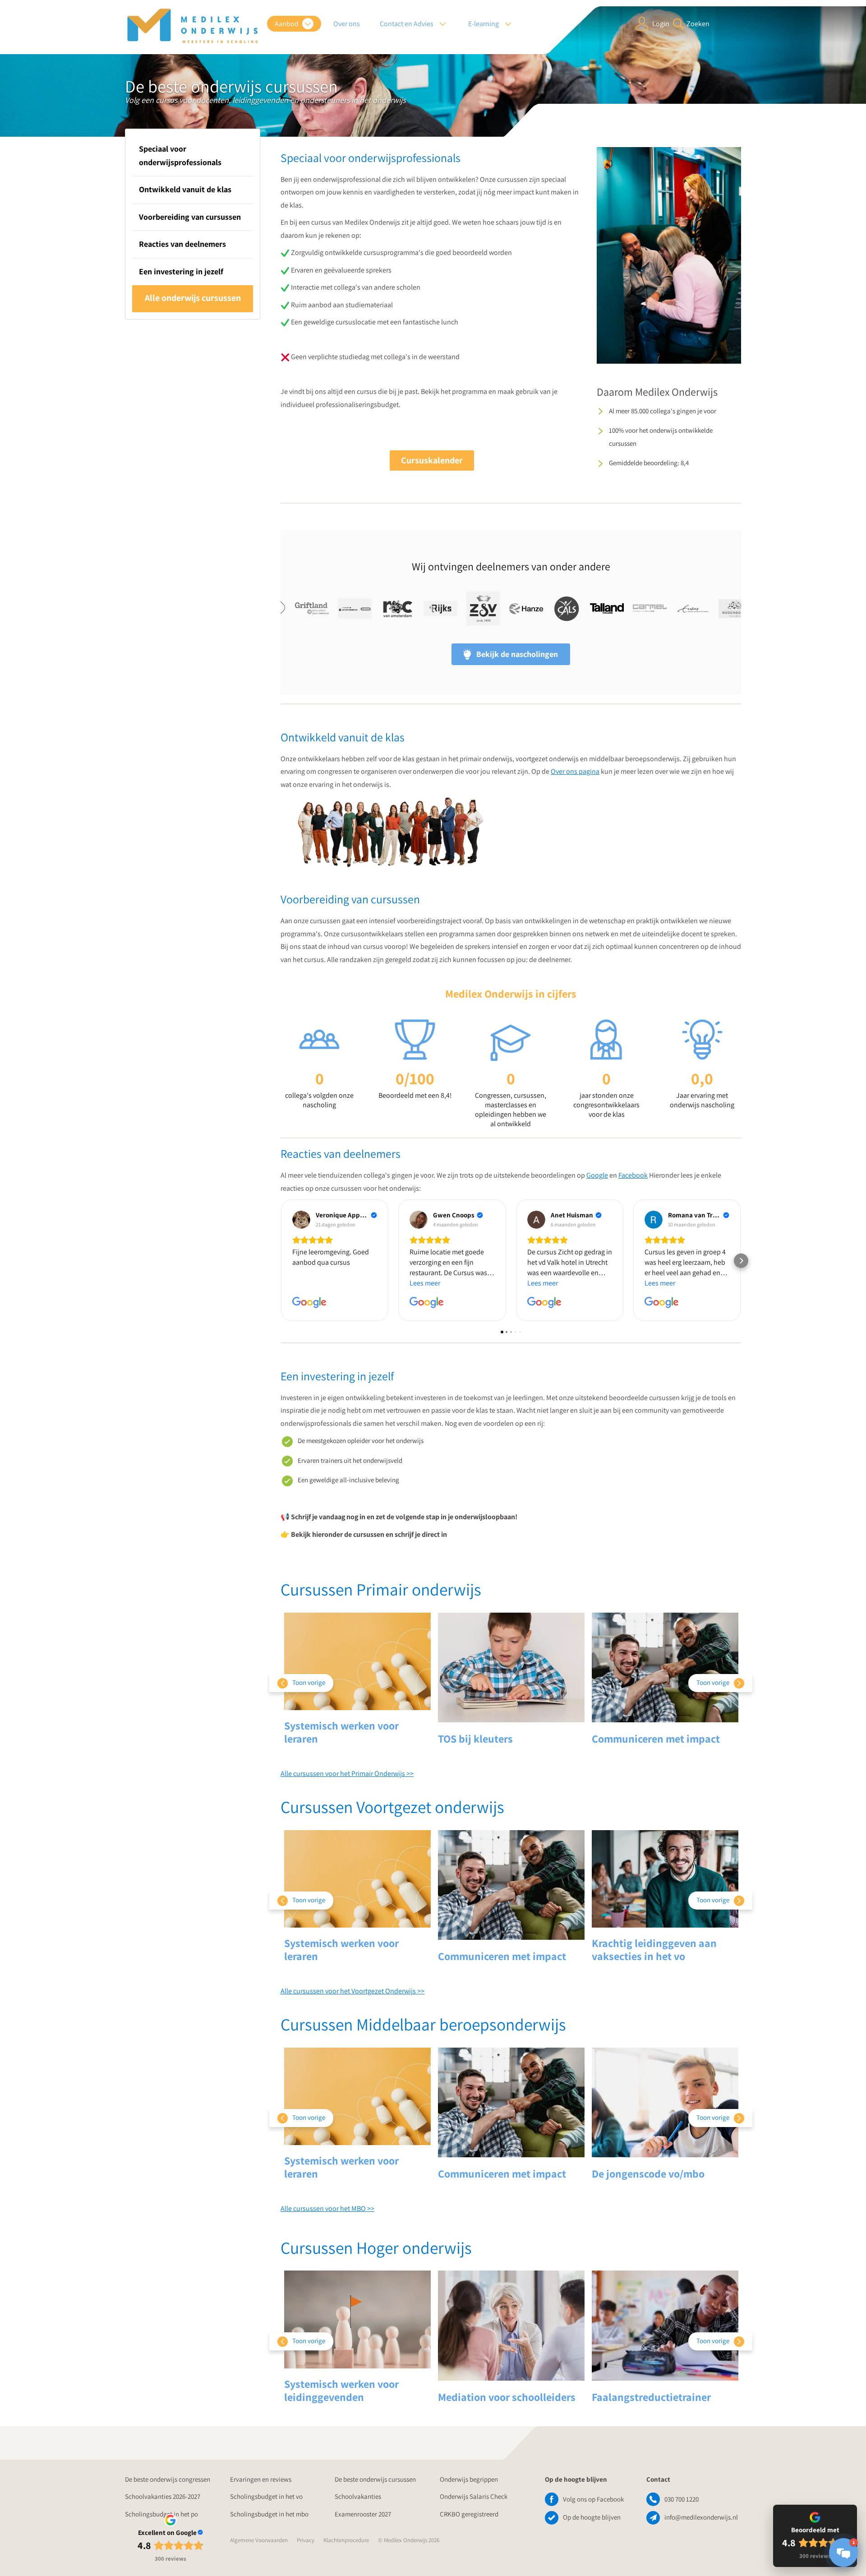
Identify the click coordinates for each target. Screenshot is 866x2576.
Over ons (347, 24)
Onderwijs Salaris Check (474, 2496)
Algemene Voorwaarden (259, 2540)
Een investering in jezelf (181, 271)
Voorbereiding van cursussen (190, 217)
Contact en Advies (407, 24)
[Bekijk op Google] (301, 1220)
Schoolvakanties (358, 2496)
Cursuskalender (432, 460)
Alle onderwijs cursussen (193, 298)
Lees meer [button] (425, 1283)
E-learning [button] (484, 24)
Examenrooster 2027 (363, 2514)
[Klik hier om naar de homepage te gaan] (193, 26)
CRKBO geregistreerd (469, 2514)
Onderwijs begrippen (469, 2479)
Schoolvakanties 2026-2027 (163, 2496)
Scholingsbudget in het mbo (269, 2514)
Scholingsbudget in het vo (266, 2496)
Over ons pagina (575, 771)
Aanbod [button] (287, 24)
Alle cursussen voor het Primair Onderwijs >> (347, 1774)
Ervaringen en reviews (261, 2479)
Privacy (306, 2540)
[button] (281, 1261)
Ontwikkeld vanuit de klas (185, 189)
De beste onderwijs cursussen (375, 2479)
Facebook (633, 1175)
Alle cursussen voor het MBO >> (327, 2208)
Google (597, 1175)
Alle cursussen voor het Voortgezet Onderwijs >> (352, 1991)
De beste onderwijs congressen (168, 2479)
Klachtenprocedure (346, 2540)
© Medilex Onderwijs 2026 (409, 2540)
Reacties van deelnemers (182, 244)
